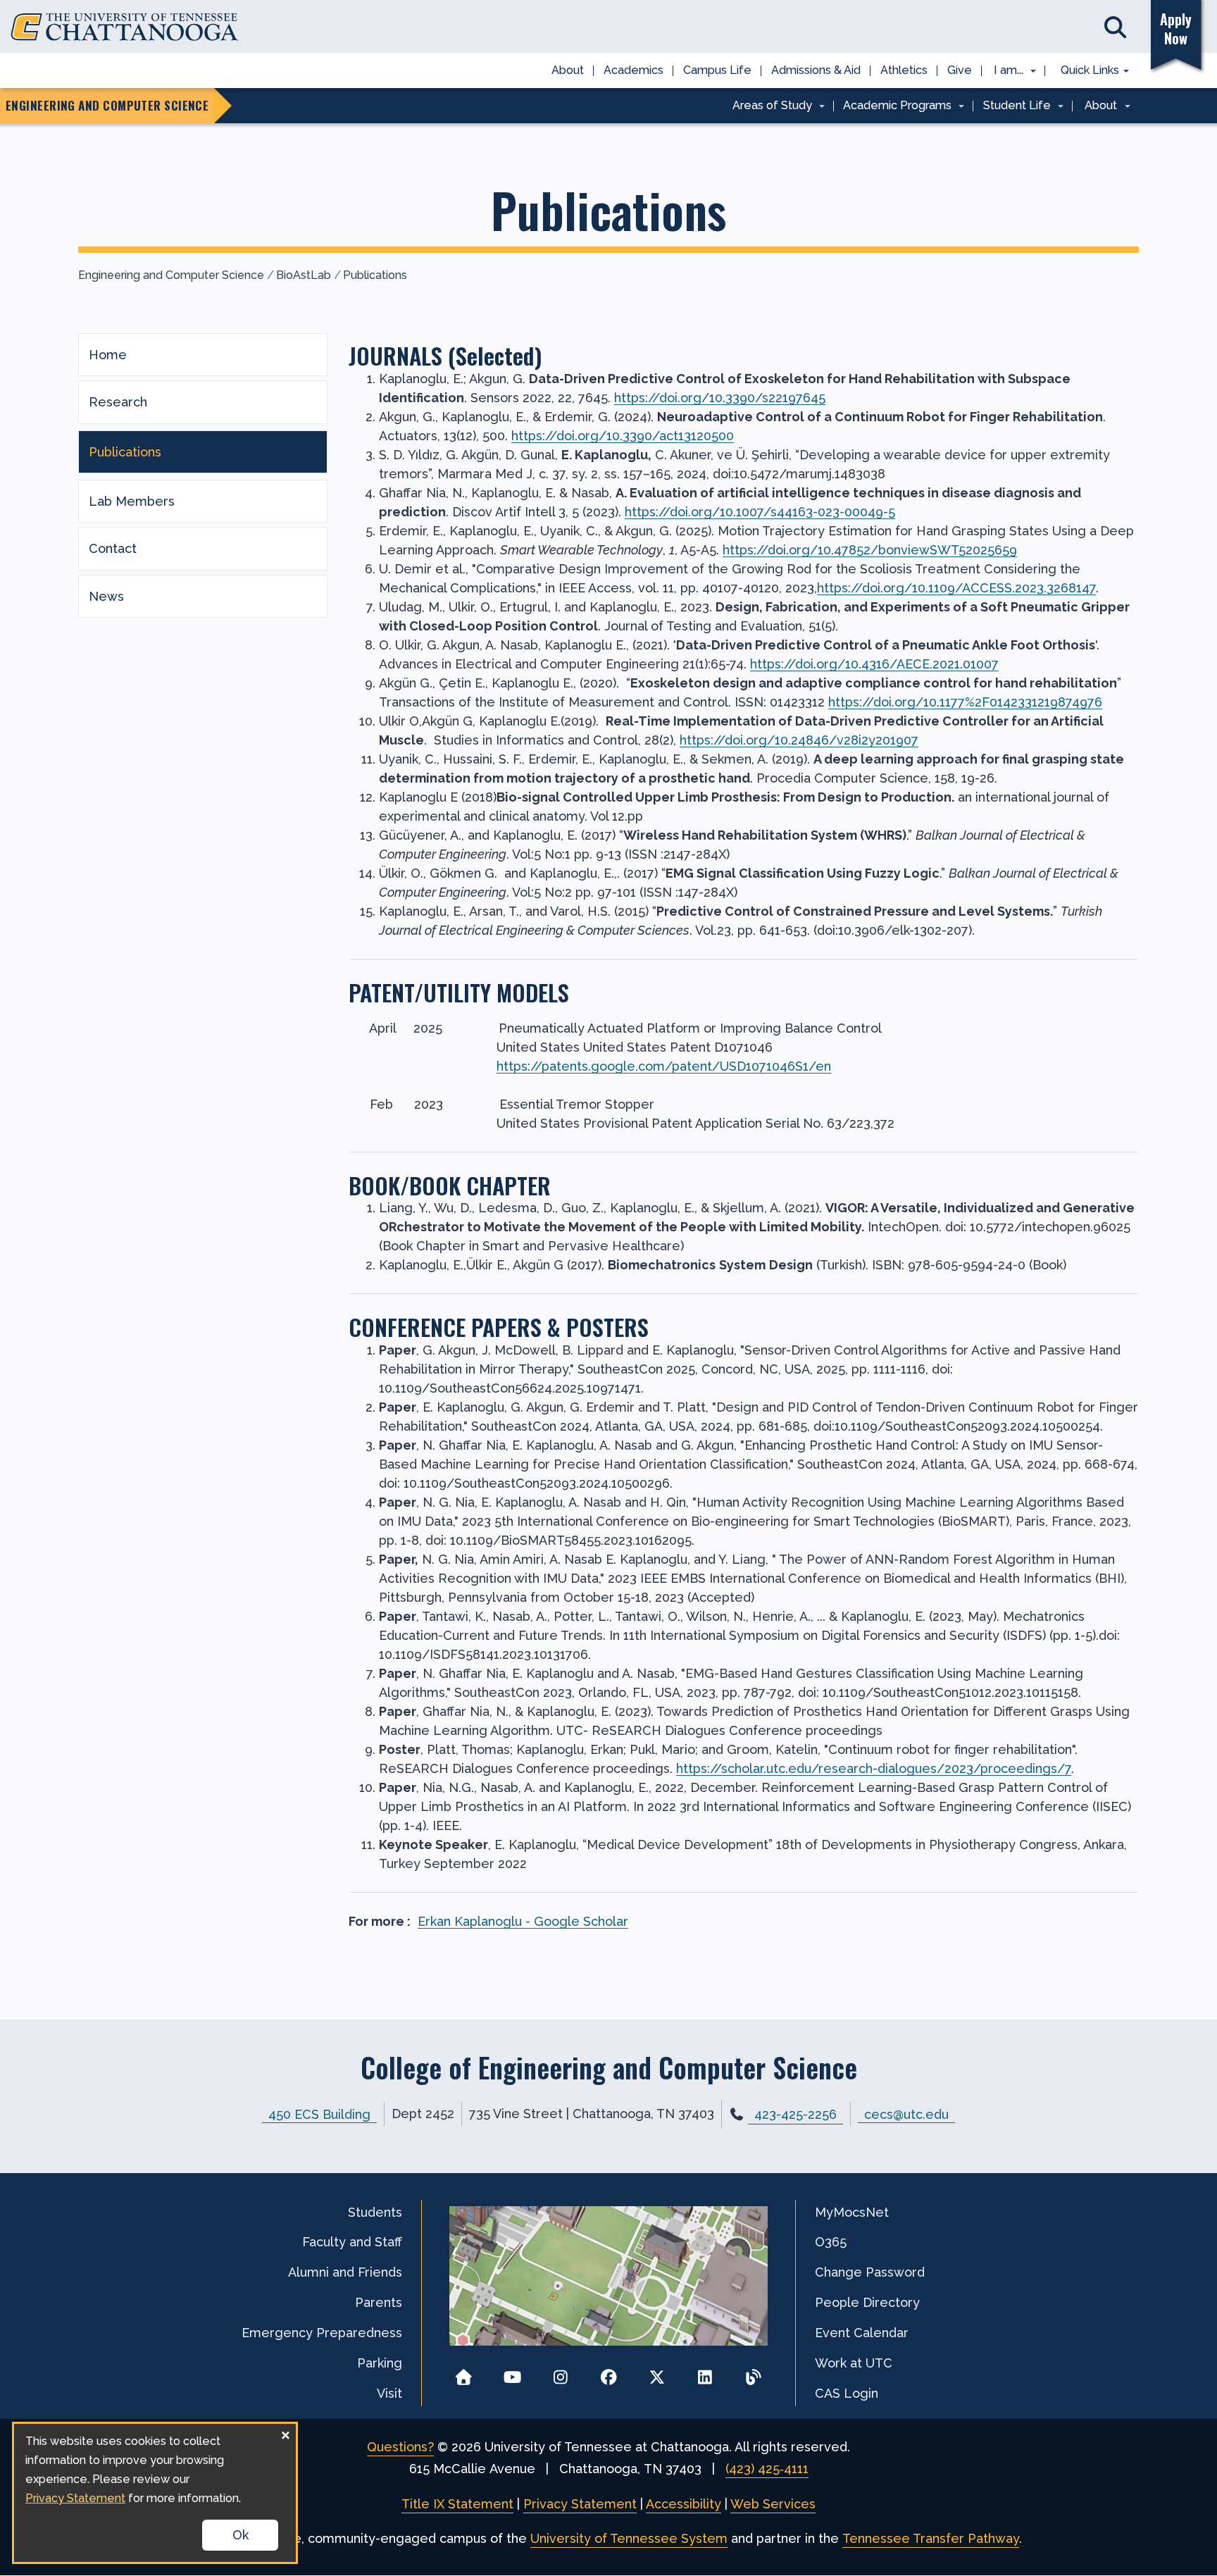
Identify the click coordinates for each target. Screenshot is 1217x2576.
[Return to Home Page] (464, 2373)
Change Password (870, 2272)
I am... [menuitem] (1004, 71)
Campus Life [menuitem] (717, 70)
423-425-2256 (795, 2114)
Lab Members (132, 501)
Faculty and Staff (352, 2242)
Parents (379, 2302)
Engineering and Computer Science (171, 275)
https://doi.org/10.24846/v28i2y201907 (799, 740)
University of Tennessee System (629, 2538)
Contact (113, 548)
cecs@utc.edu (906, 2114)
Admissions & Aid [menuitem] (816, 70)
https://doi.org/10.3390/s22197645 (720, 398)
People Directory (867, 2302)
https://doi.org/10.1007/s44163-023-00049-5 (760, 512)
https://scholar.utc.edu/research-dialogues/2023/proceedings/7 (874, 1768)
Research (118, 402)
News (106, 596)
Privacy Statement (580, 2504)
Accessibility (684, 2504)
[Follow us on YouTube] (512, 2373)
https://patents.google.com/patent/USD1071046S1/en (664, 1066)
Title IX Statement (457, 2504)
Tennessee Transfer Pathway (931, 2538)
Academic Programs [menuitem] (893, 106)
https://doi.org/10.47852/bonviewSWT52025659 (870, 550)
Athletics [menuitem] (904, 70)
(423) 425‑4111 (767, 2469)
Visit (389, 2393)
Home (108, 355)
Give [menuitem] (960, 70)
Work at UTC (854, 2363)
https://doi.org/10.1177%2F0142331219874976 (965, 702)
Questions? (400, 2447)
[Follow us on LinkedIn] (705, 2373)
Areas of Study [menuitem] (767, 106)
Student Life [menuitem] (1012, 106)
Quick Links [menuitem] (1085, 71)
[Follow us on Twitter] (657, 2373)
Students (375, 2212)
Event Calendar (862, 2333)
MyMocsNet (852, 2212)
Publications (375, 275)
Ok (241, 2535)
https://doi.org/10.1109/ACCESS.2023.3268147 (956, 588)
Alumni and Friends (345, 2272)
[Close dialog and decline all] (285, 2433)
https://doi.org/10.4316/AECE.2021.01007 (874, 664)
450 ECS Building (319, 2114)
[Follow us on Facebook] (609, 2373)
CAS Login (847, 2393)
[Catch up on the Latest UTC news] (753, 2373)
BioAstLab (304, 275)
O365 (831, 2242)
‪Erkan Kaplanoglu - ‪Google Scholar (523, 1921)
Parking (380, 2363)
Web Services (773, 2504)
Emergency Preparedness (322, 2333)
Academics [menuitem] (634, 70)
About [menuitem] (568, 70)
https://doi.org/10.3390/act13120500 (623, 436)
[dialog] (155, 2493)
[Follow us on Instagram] (560, 2373)
